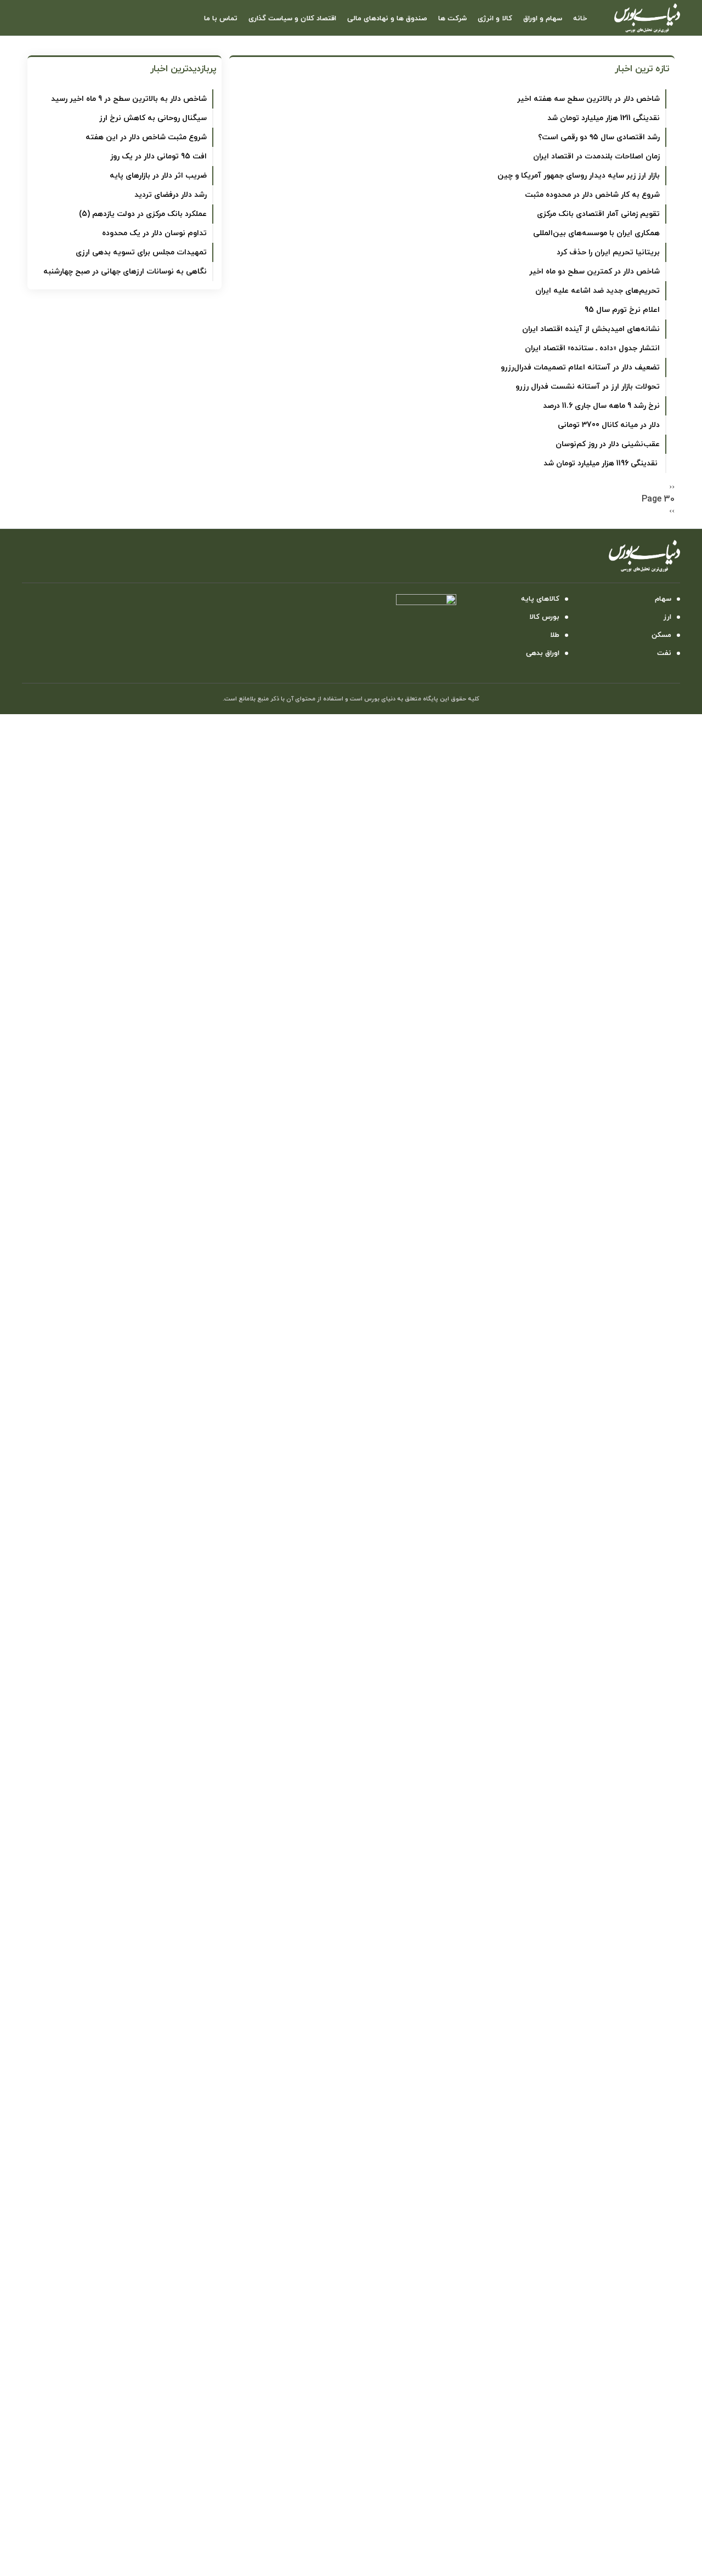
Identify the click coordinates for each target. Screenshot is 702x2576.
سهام (663, 599)
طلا (555, 635)
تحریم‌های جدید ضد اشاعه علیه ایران (598, 291)
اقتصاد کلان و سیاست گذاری (292, 19)
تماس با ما (221, 19)
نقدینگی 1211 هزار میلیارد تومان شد (604, 118)
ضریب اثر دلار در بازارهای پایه (158, 176)
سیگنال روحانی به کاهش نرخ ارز (153, 118)
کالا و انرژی (495, 19)
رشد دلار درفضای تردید (171, 195)
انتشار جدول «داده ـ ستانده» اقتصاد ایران (592, 348)
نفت (664, 653)
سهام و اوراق (543, 19)
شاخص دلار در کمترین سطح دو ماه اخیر (595, 272)
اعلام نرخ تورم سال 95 (622, 310)
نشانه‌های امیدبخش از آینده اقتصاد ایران (591, 329)
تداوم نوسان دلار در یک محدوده (154, 233)
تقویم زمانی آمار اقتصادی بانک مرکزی (598, 214)
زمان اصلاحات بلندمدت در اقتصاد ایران (596, 156)
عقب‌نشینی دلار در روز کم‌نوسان (608, 444)
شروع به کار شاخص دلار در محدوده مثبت (592, 195)
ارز (667, 617)
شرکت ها (452, 19)
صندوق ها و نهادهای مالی (387, 19)
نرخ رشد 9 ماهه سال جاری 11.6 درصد (601, 406)
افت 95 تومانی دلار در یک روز (158, 156)
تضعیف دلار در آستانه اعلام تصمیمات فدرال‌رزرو (580, 367)
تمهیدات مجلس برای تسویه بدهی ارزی (141, 252)
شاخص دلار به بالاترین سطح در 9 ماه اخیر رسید (129, 99)
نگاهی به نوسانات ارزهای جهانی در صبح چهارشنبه (125, 272)
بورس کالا (544, 617)
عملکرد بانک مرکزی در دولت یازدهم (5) (143, 214)
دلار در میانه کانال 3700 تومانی (609, 425)
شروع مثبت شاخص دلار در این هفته (146, 137)
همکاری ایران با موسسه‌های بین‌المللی (596, 233)
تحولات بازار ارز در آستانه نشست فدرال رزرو (588, 387)
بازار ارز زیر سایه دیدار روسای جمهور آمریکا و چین (579, 176)
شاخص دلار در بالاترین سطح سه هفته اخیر (588, 99)
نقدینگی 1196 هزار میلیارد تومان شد (602, 463)
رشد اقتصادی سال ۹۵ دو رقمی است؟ (599, 137)
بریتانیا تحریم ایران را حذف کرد (608, 252)
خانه (580, 19)
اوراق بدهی (543, 653)
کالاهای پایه (540, 599)
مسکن (661, 635)
